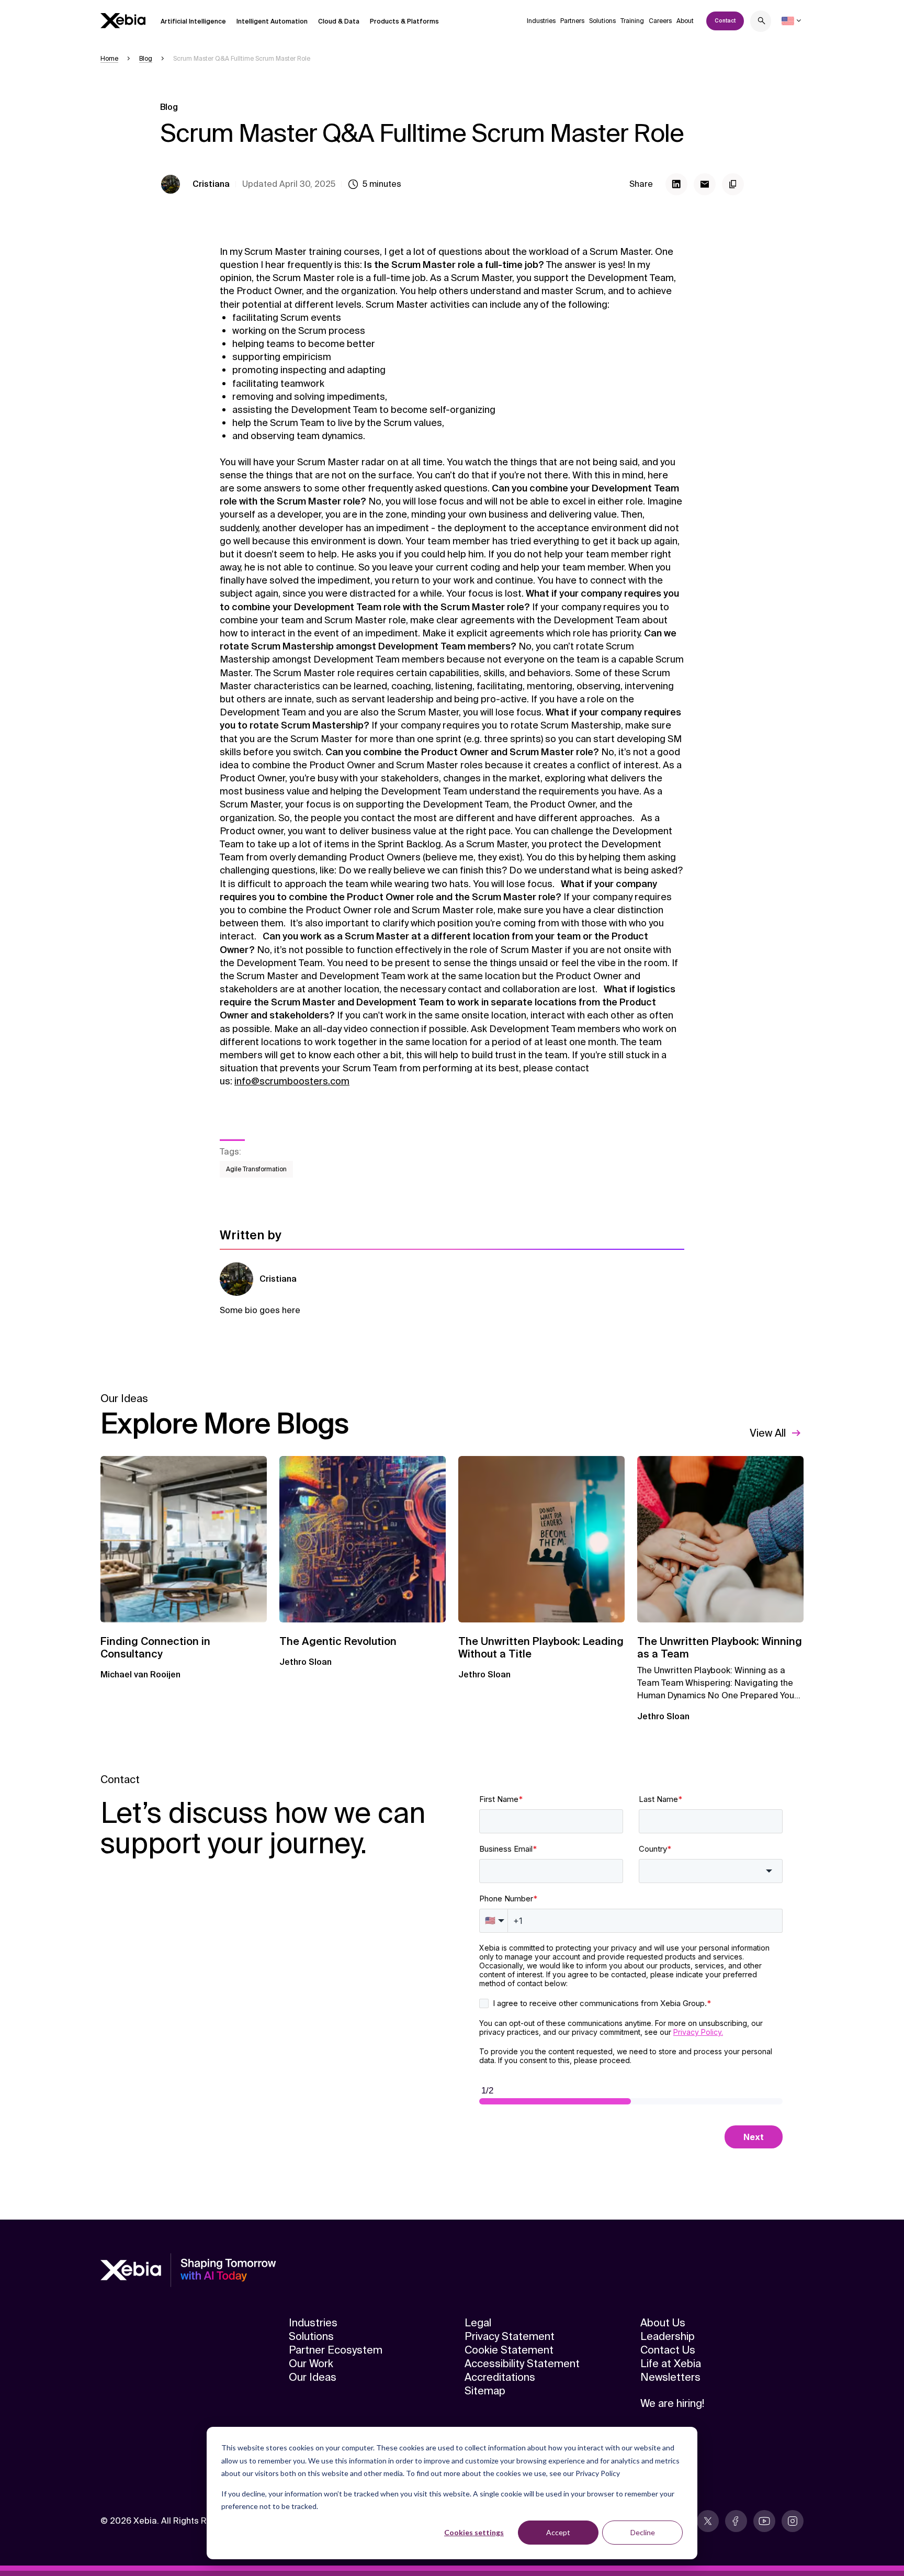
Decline (643, 2532)
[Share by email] (705, 184)
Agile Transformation (256, 1169)
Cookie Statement (509, 2350)
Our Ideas (313, 2377)
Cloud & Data (339, 21)
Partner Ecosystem (336, 2350)
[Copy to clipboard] (733, 184)
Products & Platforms (404, 21)
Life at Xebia (671, 2364)
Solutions (602, 21)
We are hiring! (672, 2403)
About (685, 21)
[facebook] (736, 2521)
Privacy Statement (510, 2336)
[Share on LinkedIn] (676, 184)
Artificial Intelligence (193, 21)
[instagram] (793, 2521)
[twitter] (708, 2521)
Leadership (668, 2336)
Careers (660, 21)
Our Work (311, 2364)
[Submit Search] (762, 22)
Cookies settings (474, 2532)
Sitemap (485, 2391)
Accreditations (500, 2377)
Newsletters (670, 2377)
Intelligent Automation (272, 21)
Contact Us (668, 2350)
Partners (572, 21)
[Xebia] (123, 21)
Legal (478, 2323)
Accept (558, 2532)
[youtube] (764, 2521)
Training (632, 21)
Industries (541, 21)
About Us (663, 2323)
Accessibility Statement (522, 2364)
